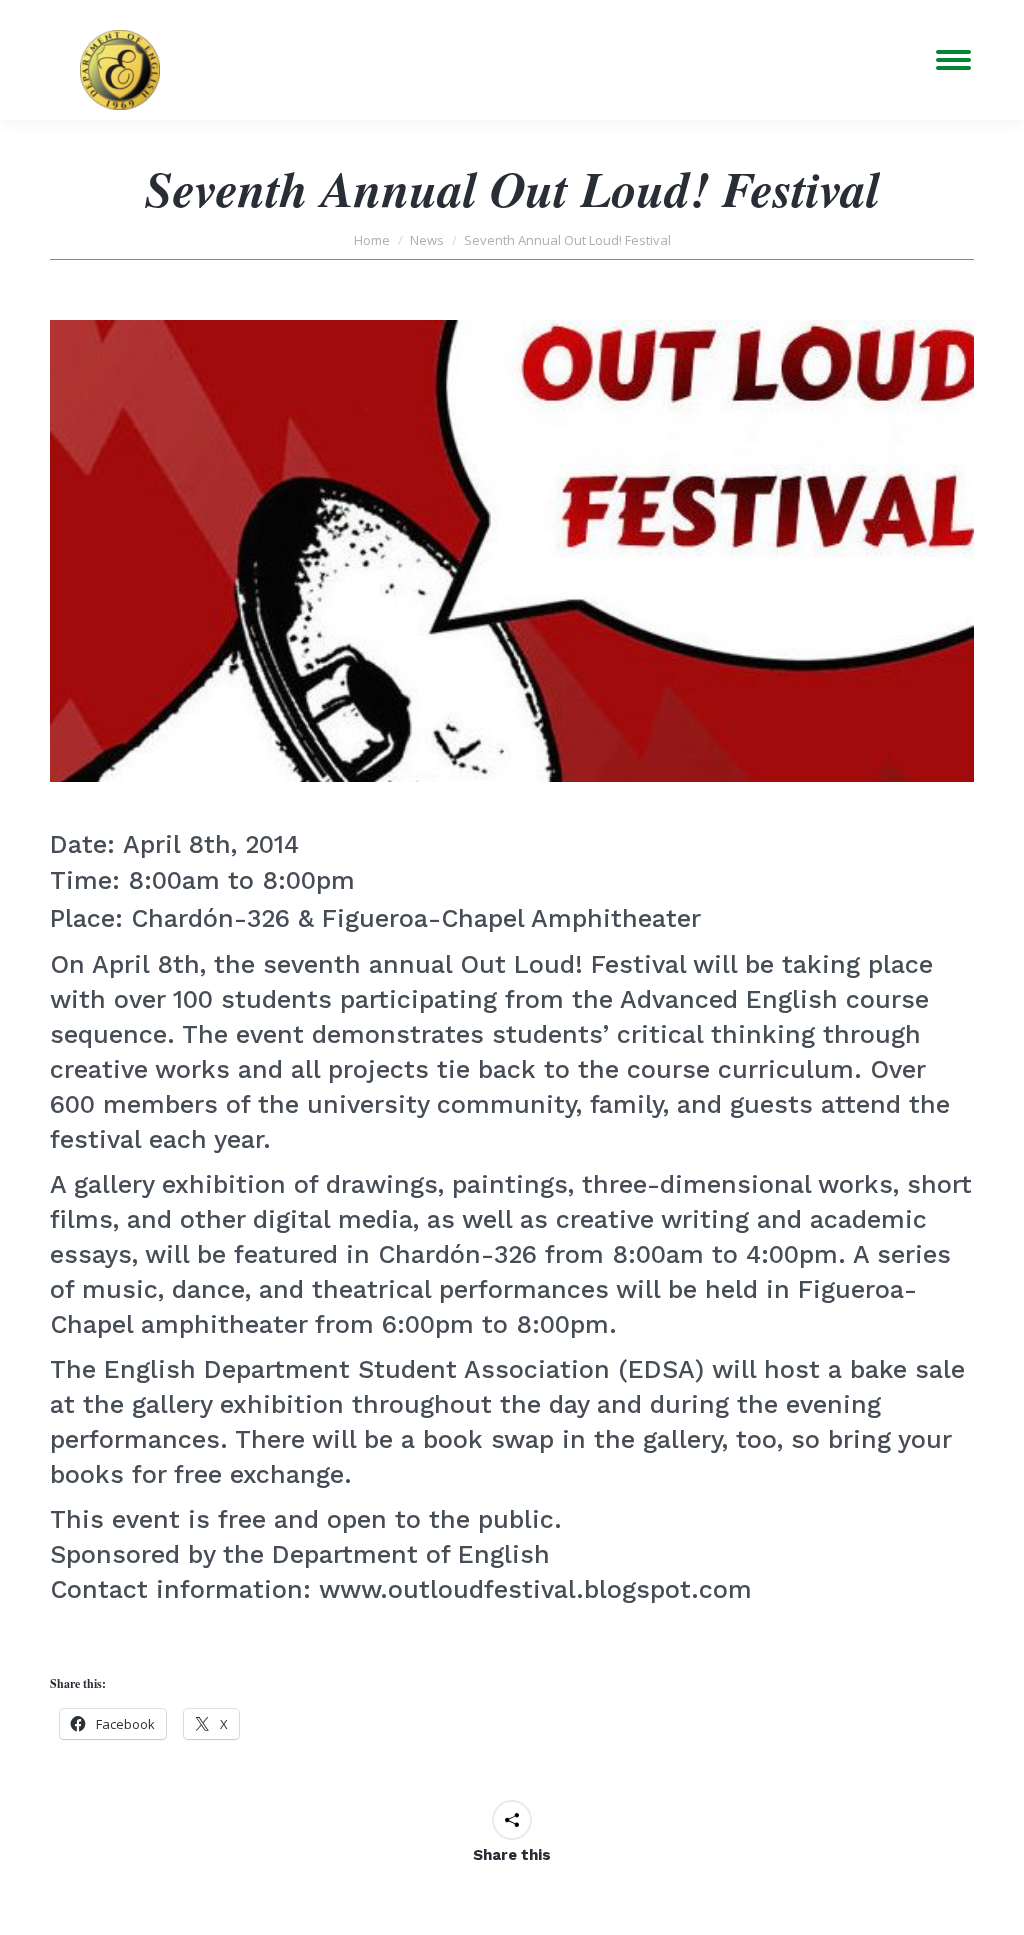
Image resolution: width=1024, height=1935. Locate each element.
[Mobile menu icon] (953, 60)
